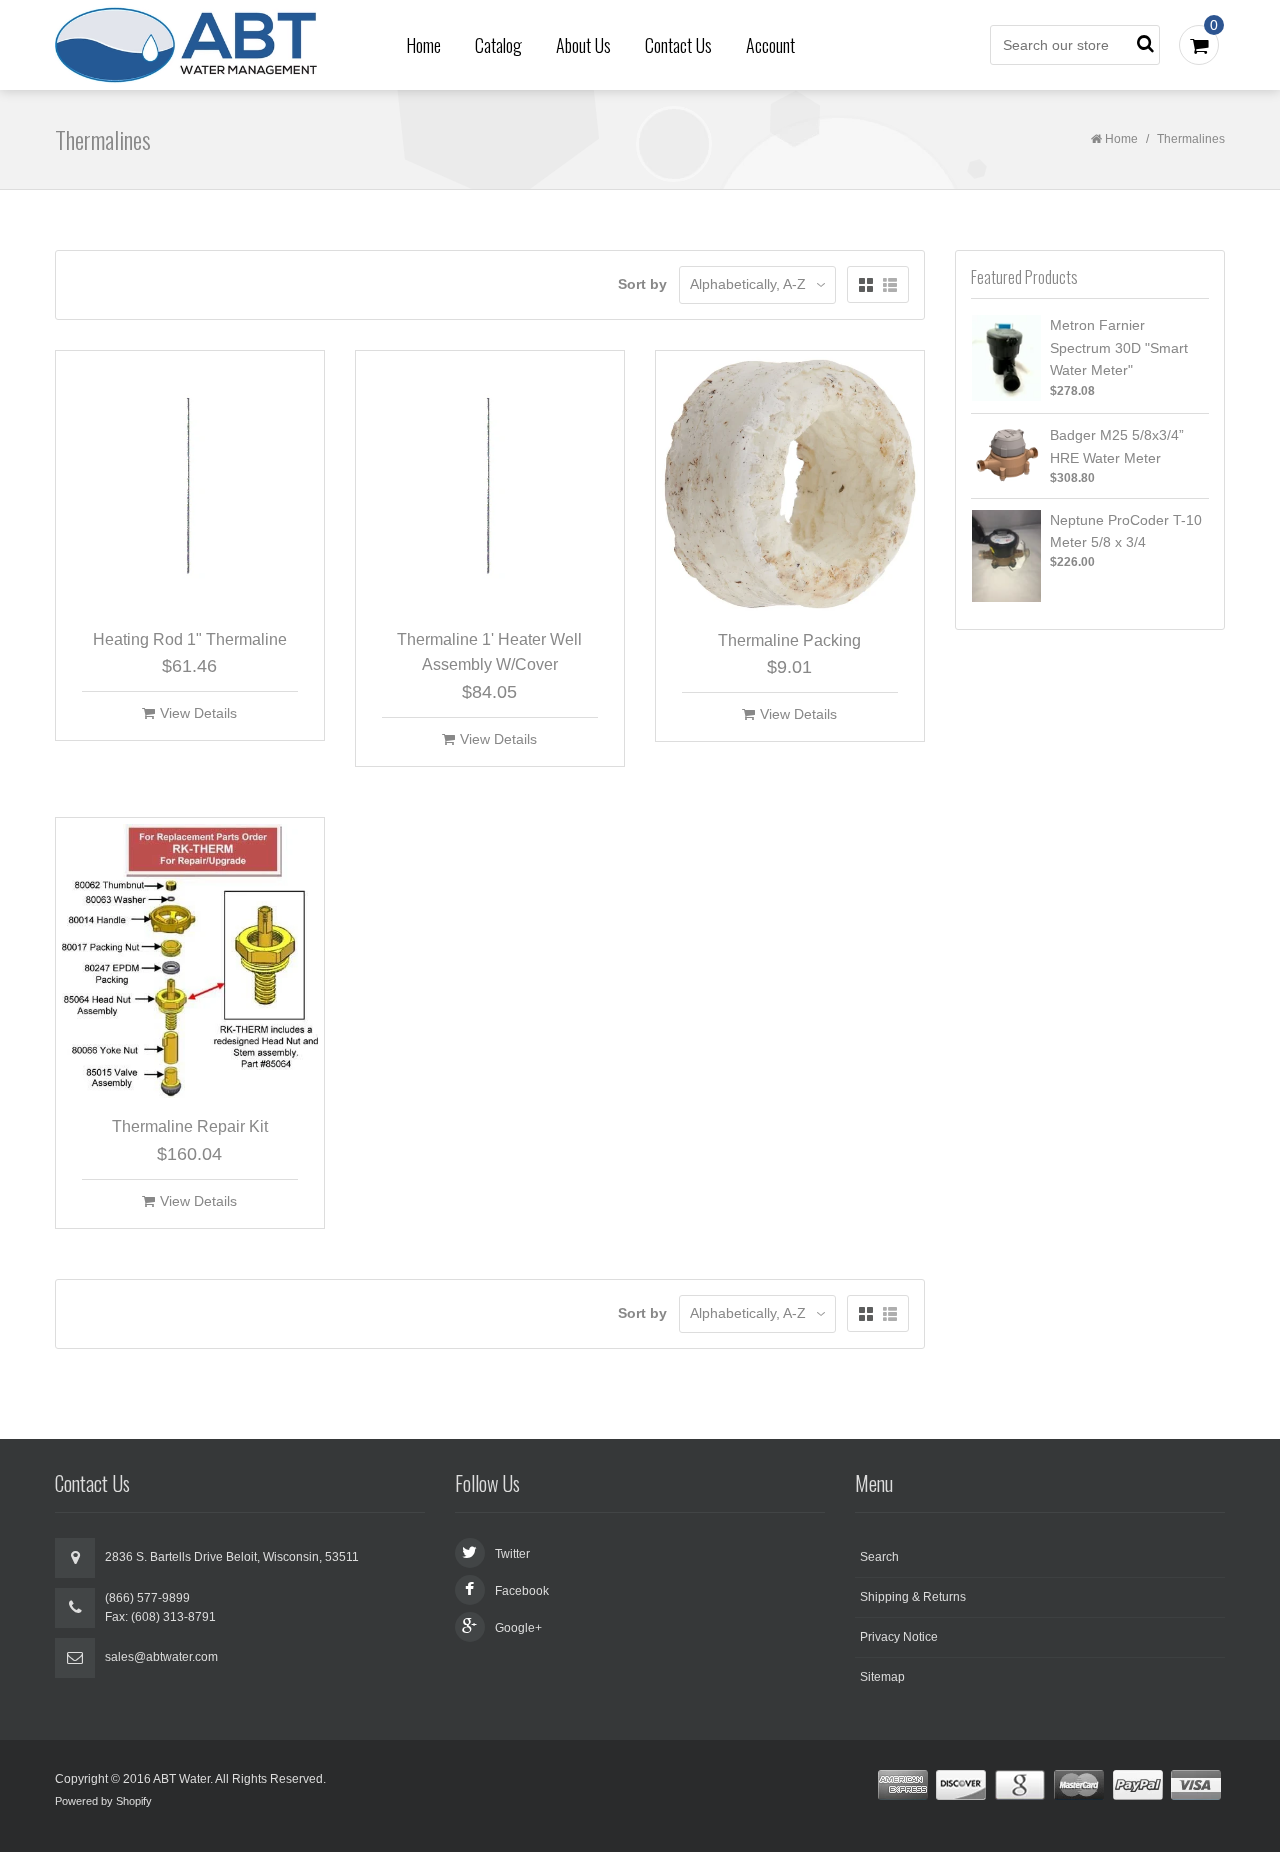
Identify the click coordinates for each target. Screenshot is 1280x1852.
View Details (198, 713)
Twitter (512, 1554)
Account (770, 45)
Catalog (498, 45)
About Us (583, 45)
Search (879, 1557)
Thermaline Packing (789, 640)
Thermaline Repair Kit (190, 1126)
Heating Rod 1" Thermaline (190, 639)
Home (423, 45)
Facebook (522, 1591)
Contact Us (678, 45)
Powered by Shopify (103, 1801)
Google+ (518, 1628)
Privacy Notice (899, 1637)
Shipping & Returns (913, 1597)
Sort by (642, 284)
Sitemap (882, 1677)
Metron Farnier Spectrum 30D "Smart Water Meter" (1119, 347)
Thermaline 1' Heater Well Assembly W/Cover (489, 652)
